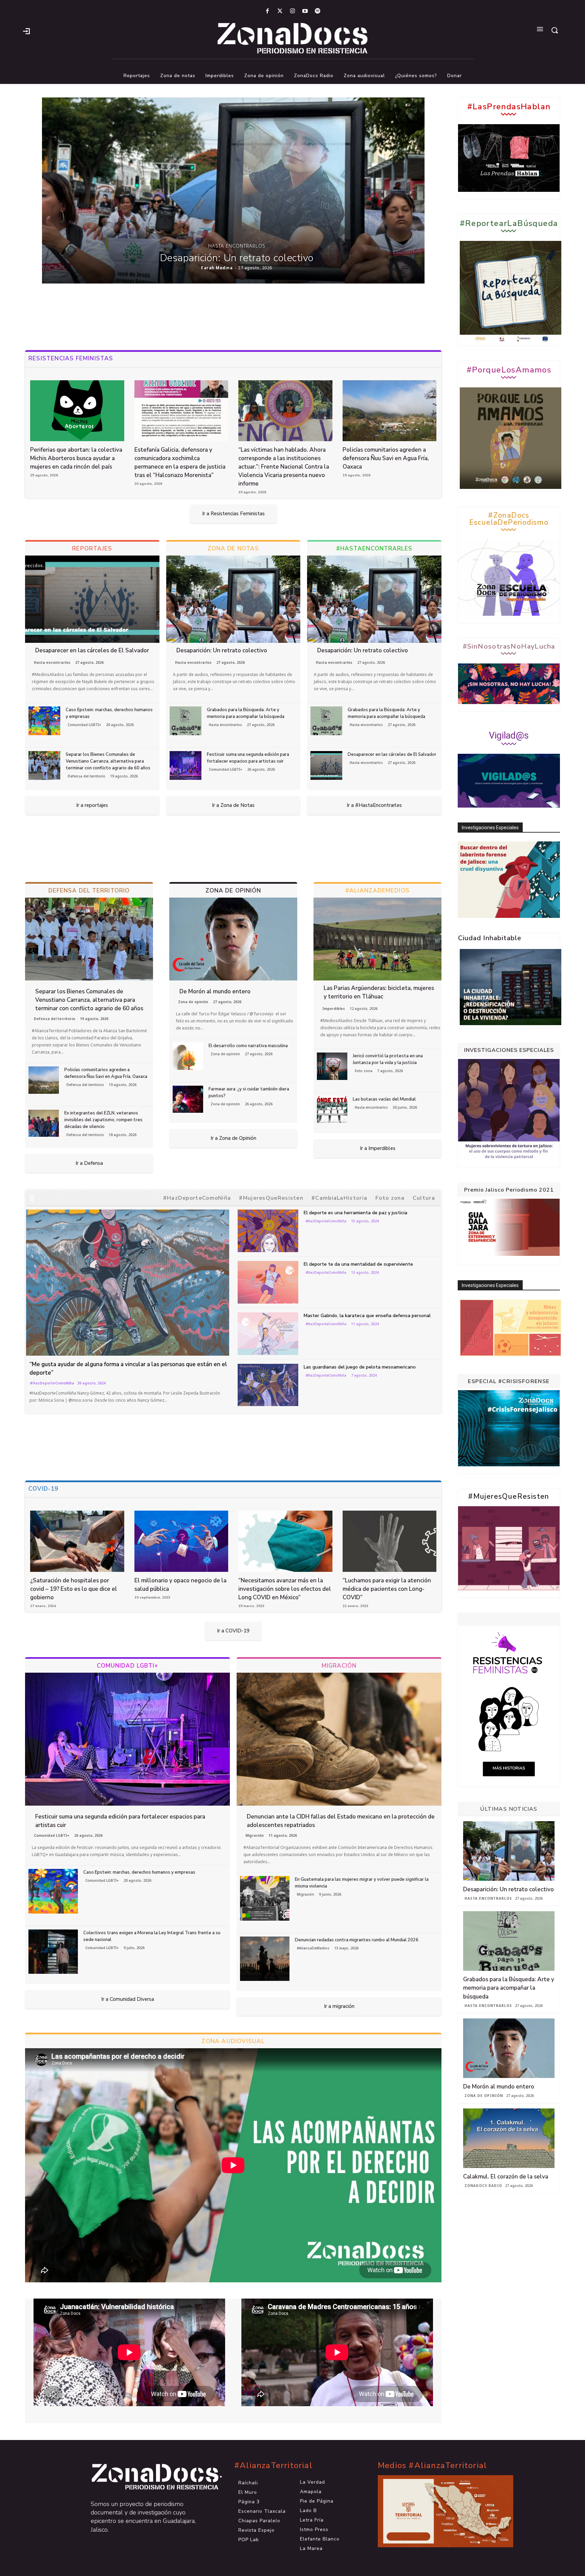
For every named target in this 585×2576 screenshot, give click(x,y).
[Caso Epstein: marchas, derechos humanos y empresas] (44, 721)
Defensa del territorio (86, 776)
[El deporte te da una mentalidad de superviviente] (268, 1282)
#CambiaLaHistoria (339, 1198)
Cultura (424, 1198)
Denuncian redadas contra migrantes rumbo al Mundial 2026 (357, 1940)
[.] (26, 30)
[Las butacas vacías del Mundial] (332, 1110)
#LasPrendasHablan (509, 107)
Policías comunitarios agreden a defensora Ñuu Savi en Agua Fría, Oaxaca (386, 458)
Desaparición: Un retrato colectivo (237, 258)
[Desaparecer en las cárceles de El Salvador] (92, 599)
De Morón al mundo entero (215, 991)
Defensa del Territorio (89, 891)
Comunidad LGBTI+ (84, 725)
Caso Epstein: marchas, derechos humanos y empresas (139, 1872)
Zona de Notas (233, 549)
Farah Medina (217, 268)
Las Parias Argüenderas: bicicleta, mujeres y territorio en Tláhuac (379, 992)
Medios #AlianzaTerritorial (432, 2466)
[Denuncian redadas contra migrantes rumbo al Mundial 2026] (265, 1959)
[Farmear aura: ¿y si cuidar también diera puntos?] (188, 1099)
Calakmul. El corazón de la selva (506, 2177)
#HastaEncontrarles (374, 549)
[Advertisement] (233, 317)
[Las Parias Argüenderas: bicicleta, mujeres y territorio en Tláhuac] (377, 939)
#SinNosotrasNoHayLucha (509, 647)
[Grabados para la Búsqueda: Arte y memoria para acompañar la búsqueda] (186, 721)
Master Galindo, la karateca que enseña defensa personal (367, 1316)
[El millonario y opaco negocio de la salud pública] (181, 1541)
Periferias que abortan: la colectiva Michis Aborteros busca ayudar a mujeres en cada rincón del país (76, 458)
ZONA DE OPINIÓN (233, 891)
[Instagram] (292, 11)
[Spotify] (318, 11)
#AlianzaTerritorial (273, 2466)
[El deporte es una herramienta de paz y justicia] (268, 1231)
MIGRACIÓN (339, 1666)
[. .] (149, 2477)
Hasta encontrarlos (237, 246)
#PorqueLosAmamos (509, 370)
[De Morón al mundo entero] (233, 939)
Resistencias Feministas (71, 358)
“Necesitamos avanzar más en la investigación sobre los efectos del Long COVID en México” (285, 1589)
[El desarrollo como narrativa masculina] (188, 1056)
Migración (255, 1835)
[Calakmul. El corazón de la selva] (509, 2138)
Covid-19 (44, 1489)
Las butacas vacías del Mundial (384, 1099)
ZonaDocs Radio (483, 2186)
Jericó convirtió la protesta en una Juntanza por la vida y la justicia (388, 1059)
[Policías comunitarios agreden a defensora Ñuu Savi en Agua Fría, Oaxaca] (390, 411)
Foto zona (364, 1071)
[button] (555, 30)
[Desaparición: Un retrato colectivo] (233, 190)
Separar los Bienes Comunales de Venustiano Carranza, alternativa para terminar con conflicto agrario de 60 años (108, 761)
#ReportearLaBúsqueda (509, 223)
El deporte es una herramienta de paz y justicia (355, 1213)
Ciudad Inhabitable (490, 938)
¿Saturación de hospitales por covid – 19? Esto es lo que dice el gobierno (74, 1589)
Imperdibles (334, 1009)
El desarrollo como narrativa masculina (248, 1046)
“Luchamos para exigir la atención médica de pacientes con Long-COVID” (387, 1589)
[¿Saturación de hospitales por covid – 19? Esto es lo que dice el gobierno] (77, 1541)
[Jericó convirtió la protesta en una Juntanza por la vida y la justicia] (332, 1066)
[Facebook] (267, 11)
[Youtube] (305, 11)
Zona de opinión (193, 1002)
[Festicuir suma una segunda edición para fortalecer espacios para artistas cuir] (186, 765)
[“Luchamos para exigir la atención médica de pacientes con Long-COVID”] (390, 1541)
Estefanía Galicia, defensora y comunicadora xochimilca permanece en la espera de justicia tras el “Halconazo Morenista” (180, 462)
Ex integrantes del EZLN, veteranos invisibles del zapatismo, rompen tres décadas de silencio (103, 1120)
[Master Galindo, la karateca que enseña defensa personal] (268, 1334)
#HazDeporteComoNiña (197, 1198)
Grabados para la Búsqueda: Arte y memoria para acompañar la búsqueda (246, 713)
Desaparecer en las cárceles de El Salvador (92, 650)
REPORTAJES (92, 549)
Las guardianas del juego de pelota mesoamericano (360, 1367)
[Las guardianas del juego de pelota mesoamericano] (268, 1385)
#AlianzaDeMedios (377, 891)
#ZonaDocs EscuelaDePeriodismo (509, 519)
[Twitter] (280, 11)
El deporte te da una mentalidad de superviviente (358, 1264)
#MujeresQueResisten (271, 1198)
